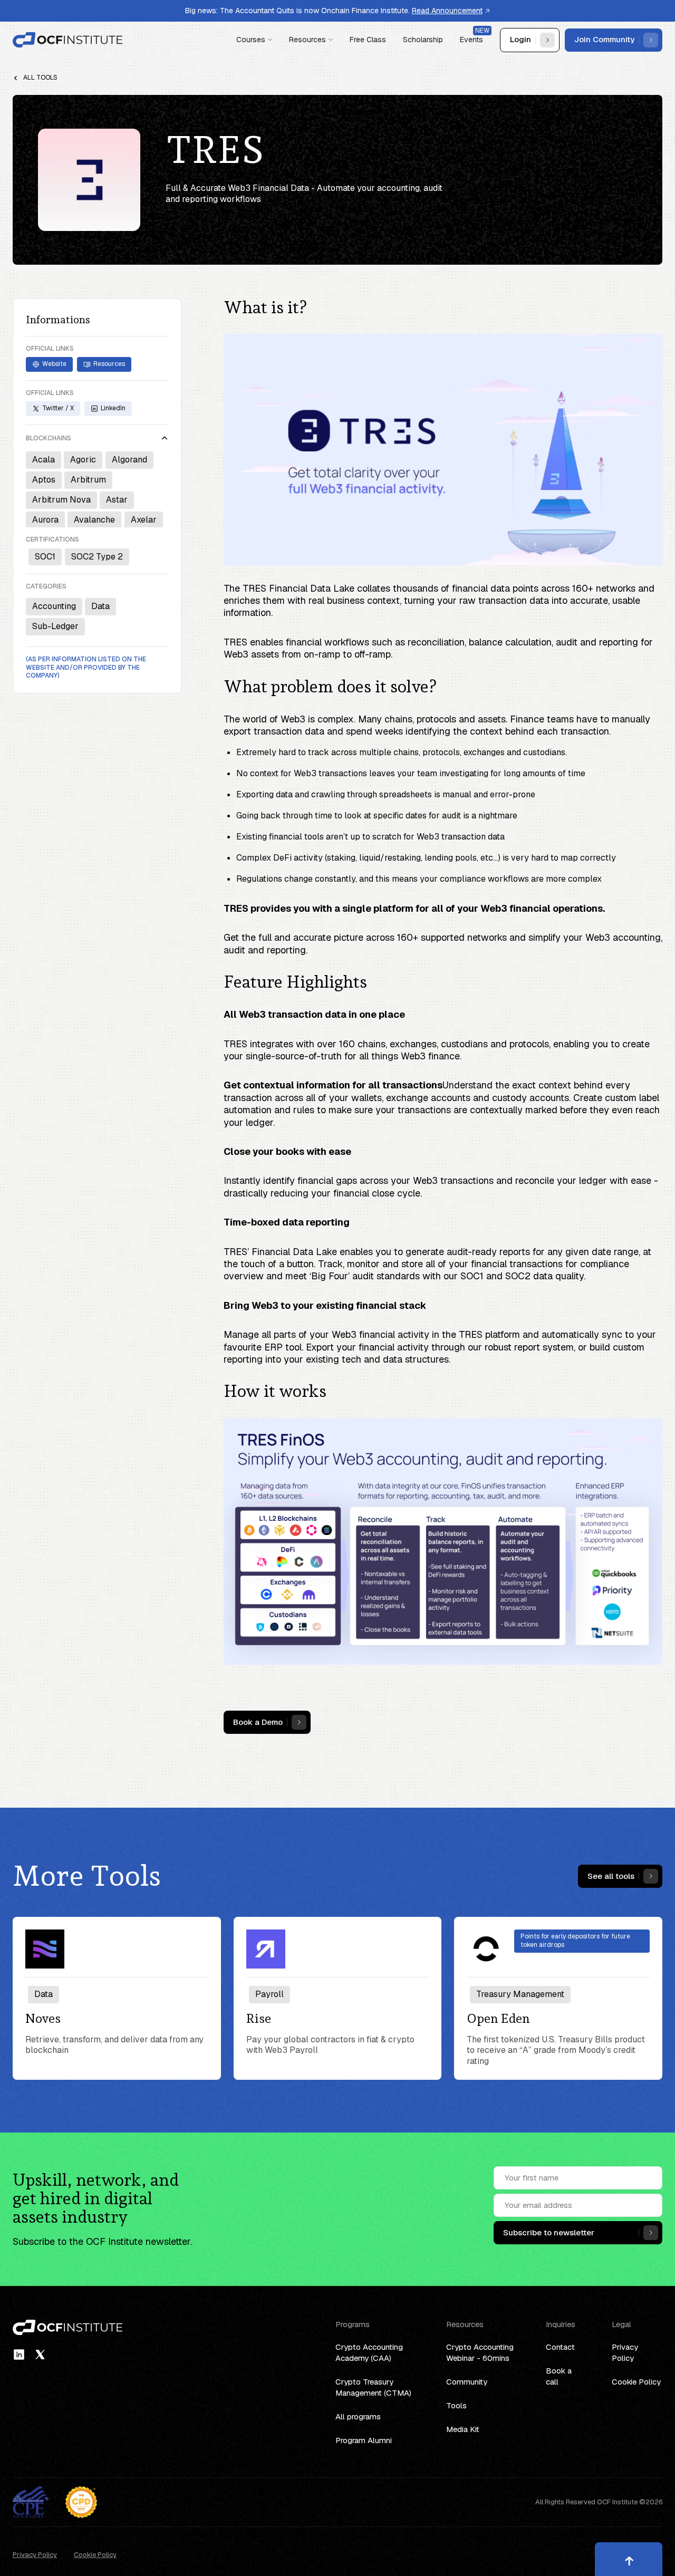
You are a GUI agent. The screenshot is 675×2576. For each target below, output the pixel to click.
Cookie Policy (636, 2382)
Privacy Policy (625, 2352)
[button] (254, 40)
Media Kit (463, 2429)
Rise (259, 2019)
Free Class (368, 40)
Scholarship (423, 40)
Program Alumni (364, 2440)
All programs (358, 2416)
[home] (68, 40)
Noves (43, 2019)
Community (467, 2382)
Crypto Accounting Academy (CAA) (369, 2352)
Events (471, 40)
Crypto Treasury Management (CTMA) (373, 2387)
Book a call (559, 2376)
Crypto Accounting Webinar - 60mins (480, 2352)
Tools (456, 2405)
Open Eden (498, 2019)
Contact (560, 2347)
